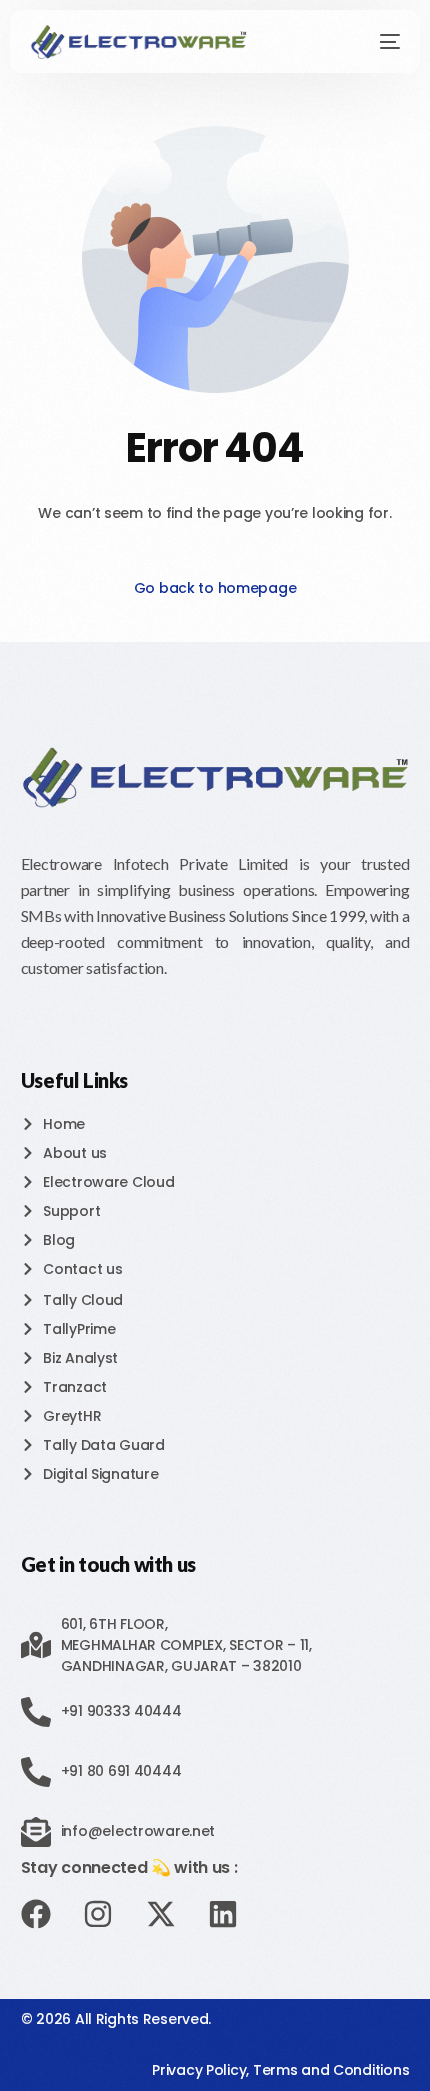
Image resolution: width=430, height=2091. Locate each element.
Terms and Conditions (331, 2070)
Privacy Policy (199, 2070)
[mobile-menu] (379, 42)
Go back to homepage (215, 588)
